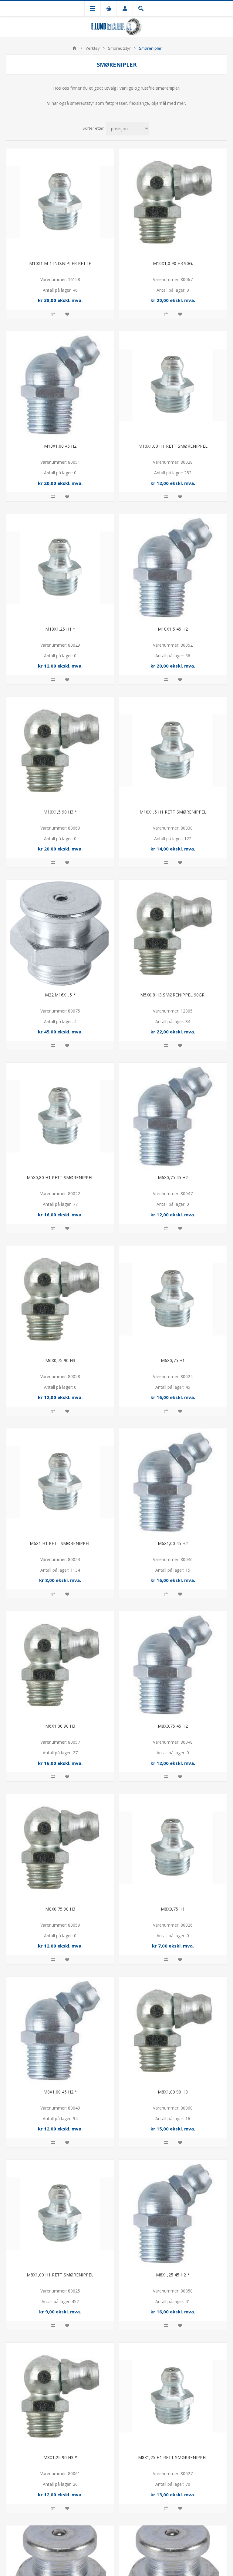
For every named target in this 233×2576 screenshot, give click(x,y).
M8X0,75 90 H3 (60, 1909)
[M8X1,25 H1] (173, 2397)
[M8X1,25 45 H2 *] (173, 2214)
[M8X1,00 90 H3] (173, 2031)
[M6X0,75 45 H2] (173, 1117)
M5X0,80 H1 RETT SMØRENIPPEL (60, 1177)
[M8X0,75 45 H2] (173, 1665)
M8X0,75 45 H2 (173, 1726)
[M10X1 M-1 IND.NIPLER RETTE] (60, 202)
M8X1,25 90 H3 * (60, 2457)
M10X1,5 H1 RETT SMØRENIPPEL (173, 812)
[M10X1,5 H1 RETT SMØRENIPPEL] (173, 751)
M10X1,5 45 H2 (173, 629)
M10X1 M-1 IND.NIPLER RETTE (60, 263)
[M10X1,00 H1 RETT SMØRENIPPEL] (173, 385)
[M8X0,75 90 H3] (60, 1848)
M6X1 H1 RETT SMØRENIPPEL (60, 1543)
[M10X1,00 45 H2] (60, 385)
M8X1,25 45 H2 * (173, 2275)
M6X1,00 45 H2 (173, 1543)
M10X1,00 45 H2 (60, 446)
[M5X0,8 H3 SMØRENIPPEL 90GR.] (173, 934)
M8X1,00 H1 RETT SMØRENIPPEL (60, 2275)
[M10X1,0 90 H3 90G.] (173, 202)
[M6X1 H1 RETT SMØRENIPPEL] (60, 1482)
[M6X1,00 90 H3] (60, 1665)
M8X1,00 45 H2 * (60, 2092)
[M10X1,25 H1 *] (60, 568)
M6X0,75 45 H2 (173, 1177)
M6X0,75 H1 (173, 1360)
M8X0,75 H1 (173, 1909)
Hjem (74, 48)
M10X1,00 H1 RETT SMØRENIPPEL (173, 446)
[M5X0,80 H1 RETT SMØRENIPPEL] (60, 1117)
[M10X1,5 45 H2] (173, 568)
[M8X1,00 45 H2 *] (60, 2031)
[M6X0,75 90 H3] (60, 1299)
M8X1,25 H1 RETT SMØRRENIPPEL (173, 2457)
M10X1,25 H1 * (60, 629)
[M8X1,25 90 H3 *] (60, 2397)
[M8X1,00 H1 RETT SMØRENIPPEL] (60, 2214)
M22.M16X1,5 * (60, 995)
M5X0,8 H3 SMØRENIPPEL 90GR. (173, 995)
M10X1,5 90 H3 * (60, 812)
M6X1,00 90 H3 (60, 1726)
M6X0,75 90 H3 (60, 1360)
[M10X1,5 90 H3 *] (60, 751)
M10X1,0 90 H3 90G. (173, 263)
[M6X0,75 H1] (173, 1299)
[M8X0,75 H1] (173, 1848)
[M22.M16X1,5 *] (60, 934)
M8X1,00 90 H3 (173, 2092)
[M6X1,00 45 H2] (173, 1482)
